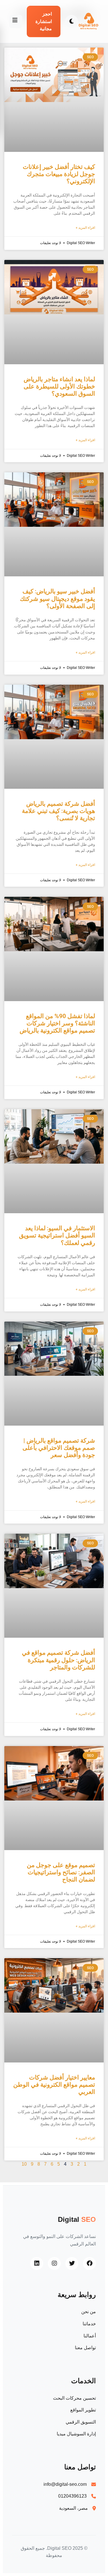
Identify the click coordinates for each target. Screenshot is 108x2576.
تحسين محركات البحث (74, 2398)
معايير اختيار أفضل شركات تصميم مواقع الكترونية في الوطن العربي (54, 2085)
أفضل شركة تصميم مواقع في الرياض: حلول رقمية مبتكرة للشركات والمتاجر (58, 1660)
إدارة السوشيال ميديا (76, 2434)
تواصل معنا (85, 2348)
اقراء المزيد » (85, 228)
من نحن (89, 2312)
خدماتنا (89, 2324)
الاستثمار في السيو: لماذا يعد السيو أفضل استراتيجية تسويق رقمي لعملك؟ (57, 1235)
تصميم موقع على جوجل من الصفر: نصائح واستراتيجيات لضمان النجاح (61, 1872)
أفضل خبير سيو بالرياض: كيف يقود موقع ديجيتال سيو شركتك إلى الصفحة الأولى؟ (57, 599)
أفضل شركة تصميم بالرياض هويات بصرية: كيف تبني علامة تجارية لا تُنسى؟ (58, 811)
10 (24, 2164)
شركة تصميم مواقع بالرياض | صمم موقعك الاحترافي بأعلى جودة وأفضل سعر (59, 1448)
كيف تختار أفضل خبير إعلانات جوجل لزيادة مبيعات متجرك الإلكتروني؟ (59, 174)
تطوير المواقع (83, 2410)
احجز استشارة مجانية (44, 21)
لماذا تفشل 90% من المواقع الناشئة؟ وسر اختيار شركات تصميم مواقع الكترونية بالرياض (57, 1023)
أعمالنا (90, 2336)
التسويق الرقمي (81, 2422)
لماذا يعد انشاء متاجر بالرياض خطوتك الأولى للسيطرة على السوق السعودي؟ (59, 386)
